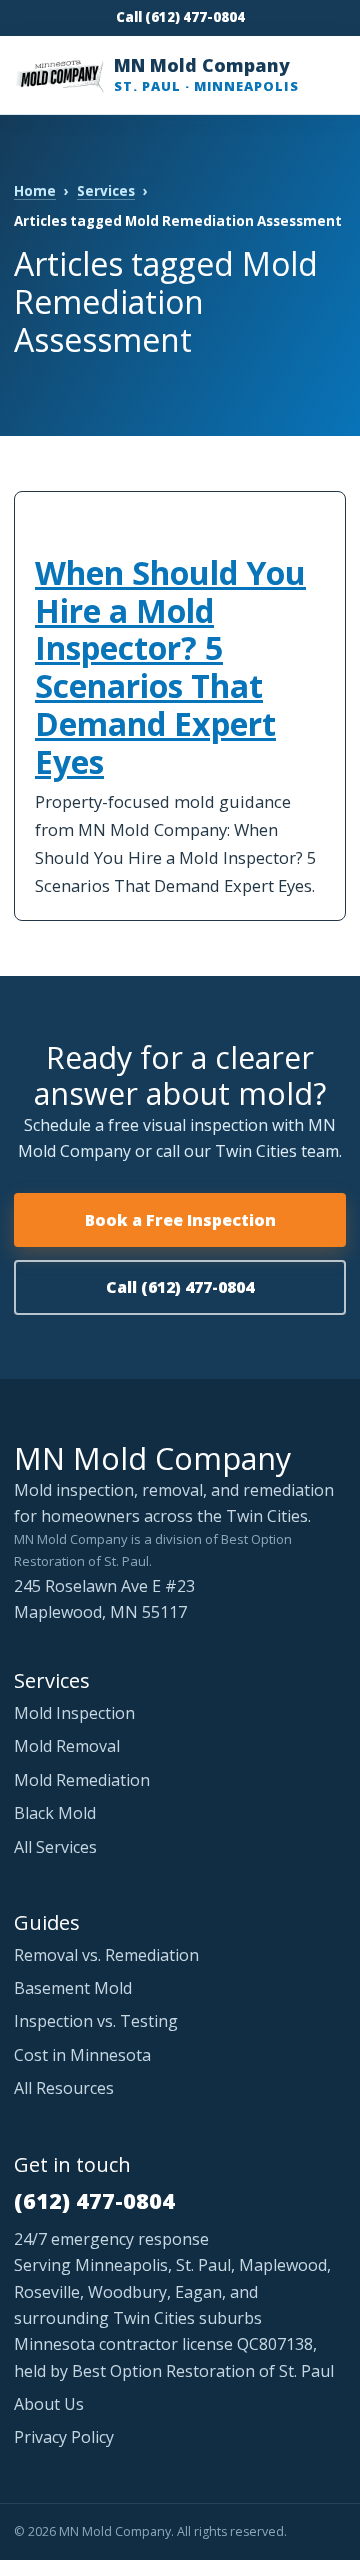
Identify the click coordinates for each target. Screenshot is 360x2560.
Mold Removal (67, 1746)
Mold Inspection (74, 1713)
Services (106, 191)
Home (35, 191)
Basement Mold (73, 1988)
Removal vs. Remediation (106, 1955)
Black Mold (55, 1813)
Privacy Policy (64, 2437)
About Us (49, 2404)
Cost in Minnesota (82, 2055)
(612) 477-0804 (94, 2200)
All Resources (64, 2088)
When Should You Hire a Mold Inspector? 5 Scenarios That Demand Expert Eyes (170, 667)
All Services (55, 1847)
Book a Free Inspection (180, 1220)
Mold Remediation (82, 1780)
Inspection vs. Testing (96, 2021)
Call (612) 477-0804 (180, 17)
